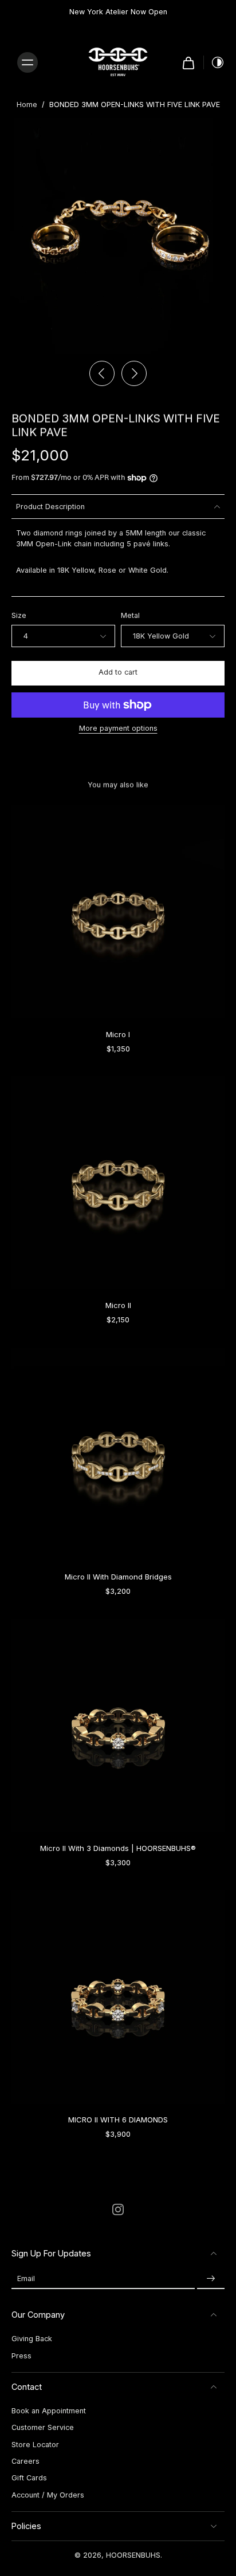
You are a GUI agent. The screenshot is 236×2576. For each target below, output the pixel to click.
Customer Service (43, 2427)
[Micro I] (118, 912)
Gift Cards (29, 2478)
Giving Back (32, 2339)
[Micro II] (118, 1183)
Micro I (118, 1034)
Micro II (118, 1305)
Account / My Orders (48, 2495)
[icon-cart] (188, 62)
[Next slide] (134, 373)
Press (21, 2356)
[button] (118, 673)
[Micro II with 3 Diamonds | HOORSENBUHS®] (118, 1726)
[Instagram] (118, 2209)
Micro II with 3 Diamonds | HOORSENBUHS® (118, 1848)
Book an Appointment (49, 2411)
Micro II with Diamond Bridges (118, 1577)
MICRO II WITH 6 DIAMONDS (118, 2120)
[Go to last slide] (102, 373)
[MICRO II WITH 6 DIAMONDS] (118, 1997)
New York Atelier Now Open (118, 12)
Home (27, 105)
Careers (25, 2461)
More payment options (118, 729)
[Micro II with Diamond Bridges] (118, 1454)
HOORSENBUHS (133, 2555)
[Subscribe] (211, 2278)
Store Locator (35, 2445)
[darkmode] (214, 62)
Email (26, 2278)
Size (19, 615)
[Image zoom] (118, 236)
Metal (130, 615)
